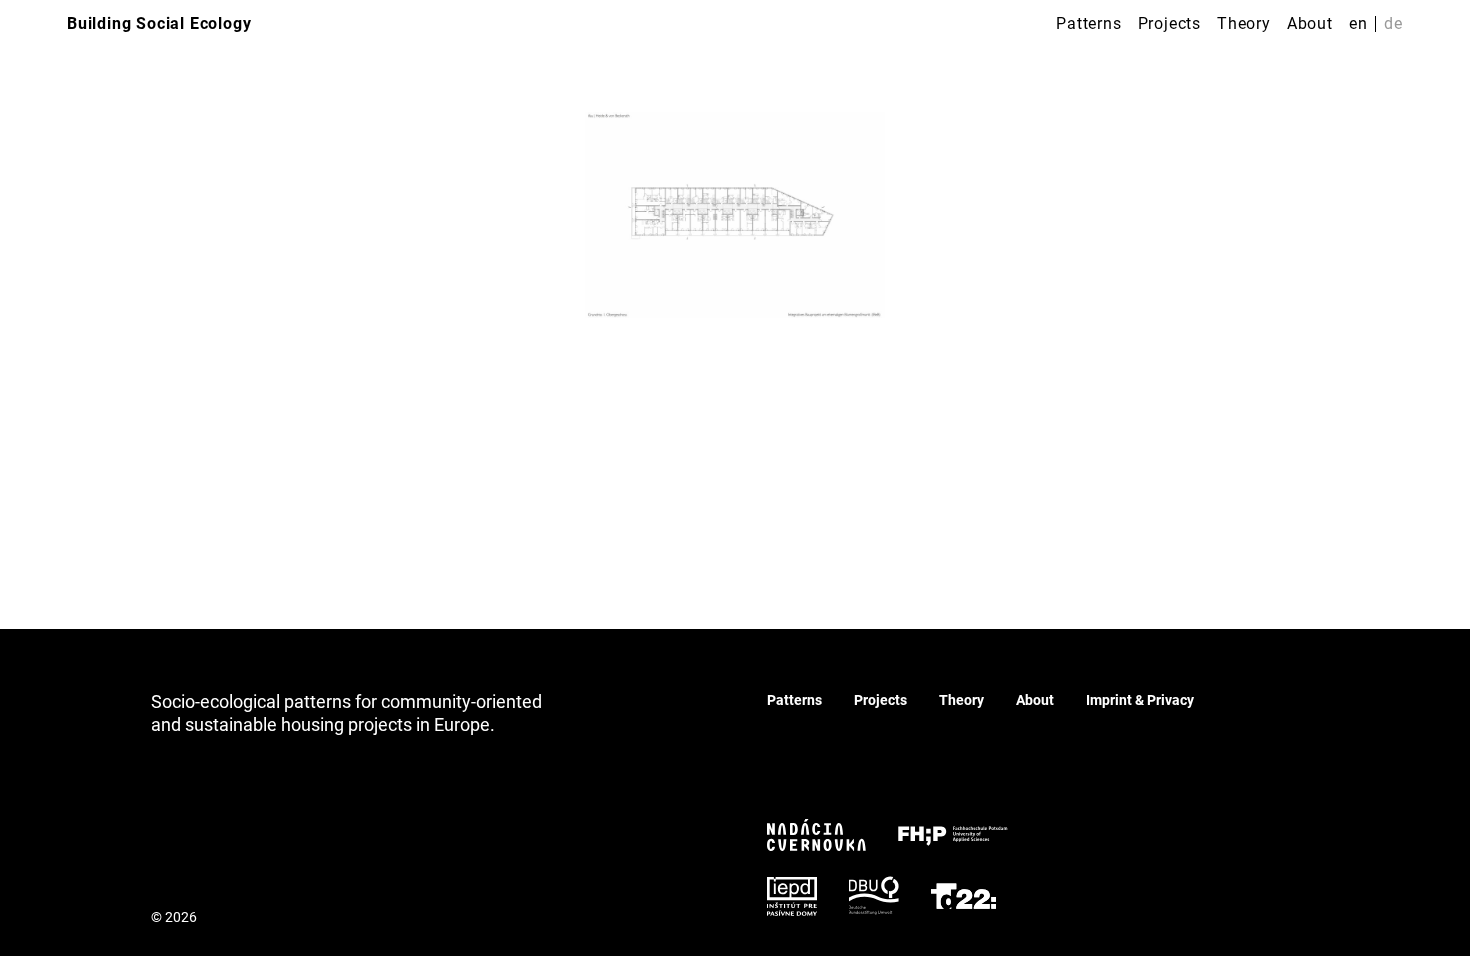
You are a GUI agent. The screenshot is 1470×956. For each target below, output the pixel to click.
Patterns (1088, 23)
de (1393, 23)
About (1310, 23)
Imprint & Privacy (1140, 700)
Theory (1244, 23)
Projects (1169, 23)
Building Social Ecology (159, 23)
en (1358, 23)
